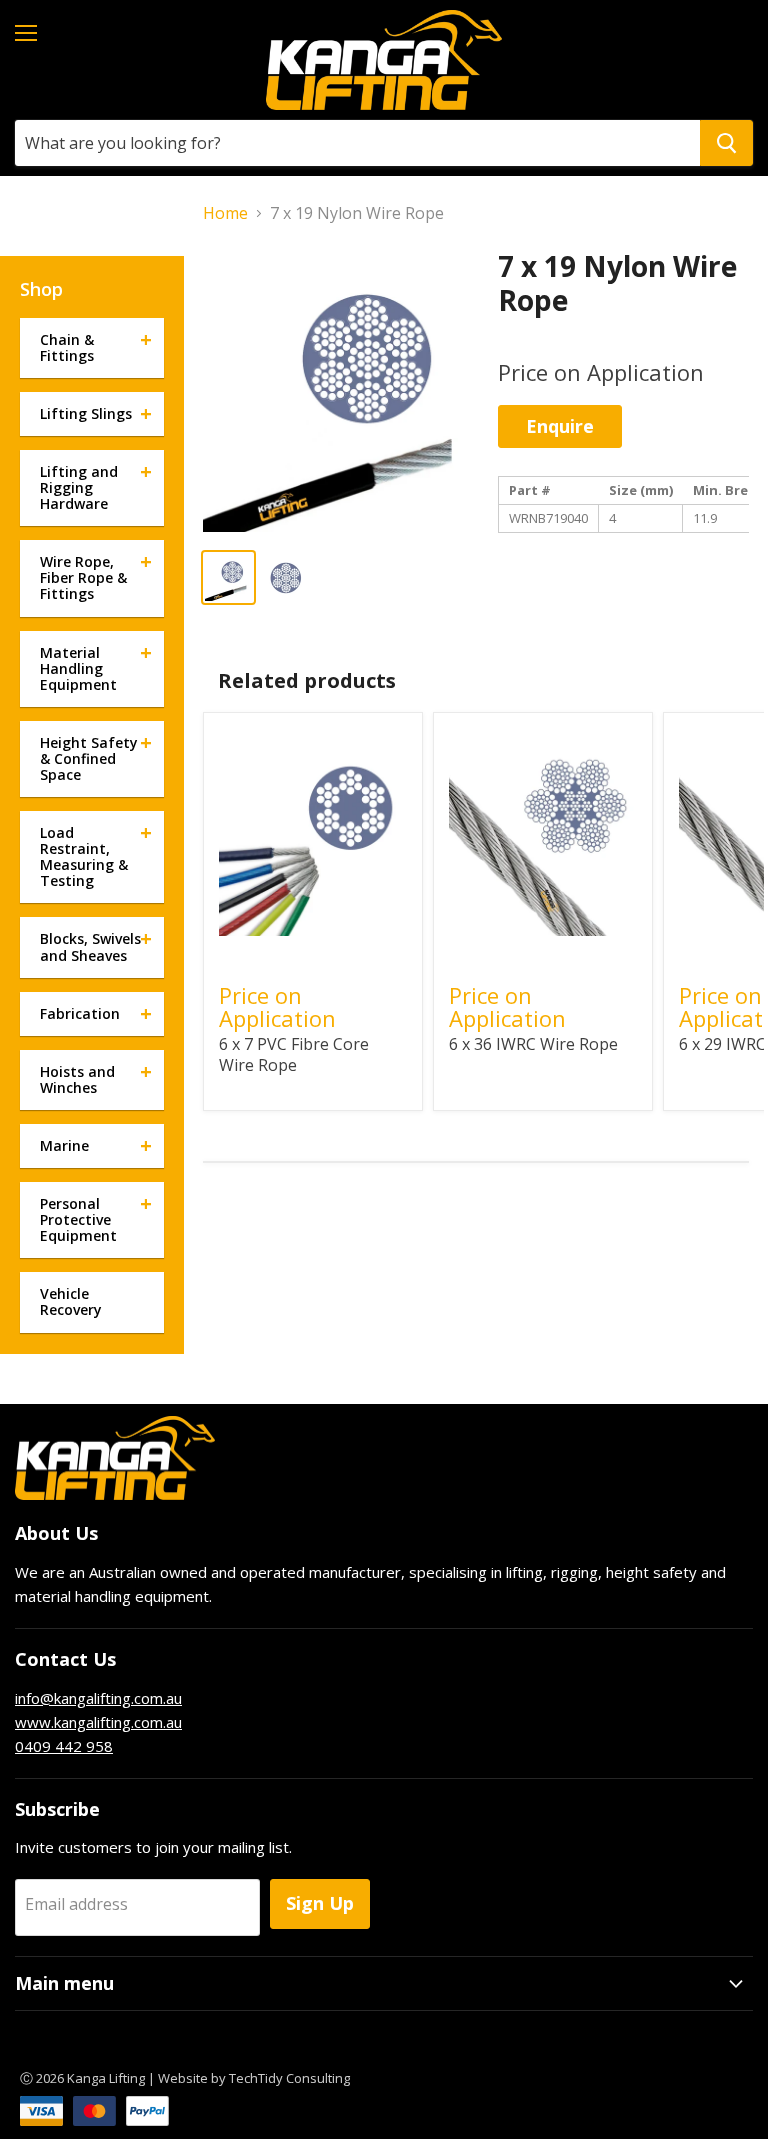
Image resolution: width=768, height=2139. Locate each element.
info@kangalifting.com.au (98, 1698)
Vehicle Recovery (71, 1301)
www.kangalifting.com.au (98, 1722)
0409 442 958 (64, 1746)
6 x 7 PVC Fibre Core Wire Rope (294, 1054)
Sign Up (320, 1903)
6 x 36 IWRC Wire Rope (533, 1044)
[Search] (726, 143)
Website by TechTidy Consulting (254, 2078)
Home (225, 213)
